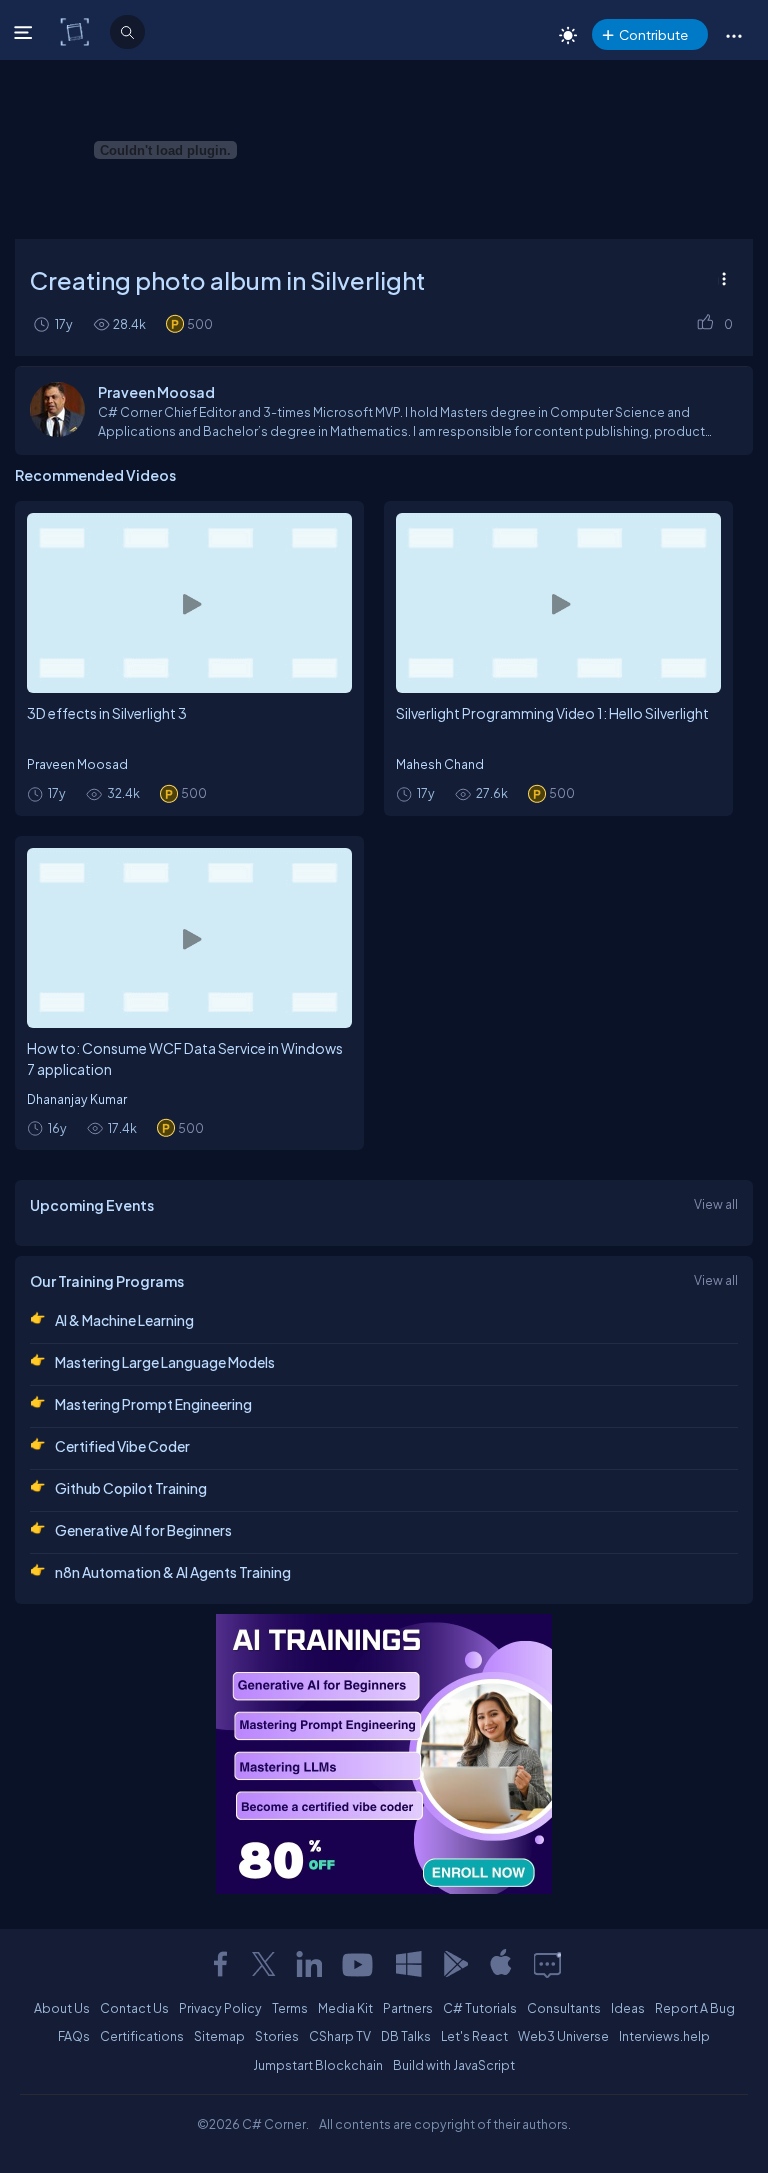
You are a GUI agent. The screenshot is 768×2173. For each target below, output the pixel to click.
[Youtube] (359, 1964)
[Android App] (455, 1964)
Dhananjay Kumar (77, 1099)
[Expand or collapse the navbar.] (25, 32)
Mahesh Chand (440, 764)
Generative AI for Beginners (143, 1530)
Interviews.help (664, 2036)
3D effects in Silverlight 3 (107, 713)
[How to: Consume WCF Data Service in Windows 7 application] (189, 938)
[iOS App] (501, 1964)
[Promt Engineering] (384, 1754)
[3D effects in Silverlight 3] (189, 603)
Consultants (564, 2008)
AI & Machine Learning (124, 1320)
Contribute (653, 34)
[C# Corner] (76, 31)
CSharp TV (340, 2036)
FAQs (74, 2036)
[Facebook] (220, 1964)
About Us (62, 2008)
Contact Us (134, 2008)
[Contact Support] (547, 1964)
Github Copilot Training (131, 1488)
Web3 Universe (563, 2036)
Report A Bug (695, 2008)
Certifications (142, 2036)
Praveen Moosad (77, 764)
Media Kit (345, 2008)
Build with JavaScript (454, 2065)
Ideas (628, 2008)
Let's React (474, 2036)
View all (716, 1204)
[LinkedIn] (309, 1964)
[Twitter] (264, 1964)
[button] (733, 35)
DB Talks (406, 2036)
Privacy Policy (220, 2008)
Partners (408, 2008)
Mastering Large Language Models (165, 1362)
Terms (290, 2008)
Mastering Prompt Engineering (153, 1404)
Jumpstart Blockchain (318, 2065)
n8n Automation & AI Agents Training (173, 1572)
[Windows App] (409, 1964)
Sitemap (219, 2036)
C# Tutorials (480, 2008)
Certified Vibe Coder (122, 1446)
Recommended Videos (95, 475)
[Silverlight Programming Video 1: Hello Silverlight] (558, 603)
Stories (277, 2036)
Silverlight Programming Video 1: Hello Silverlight (552, 713)
